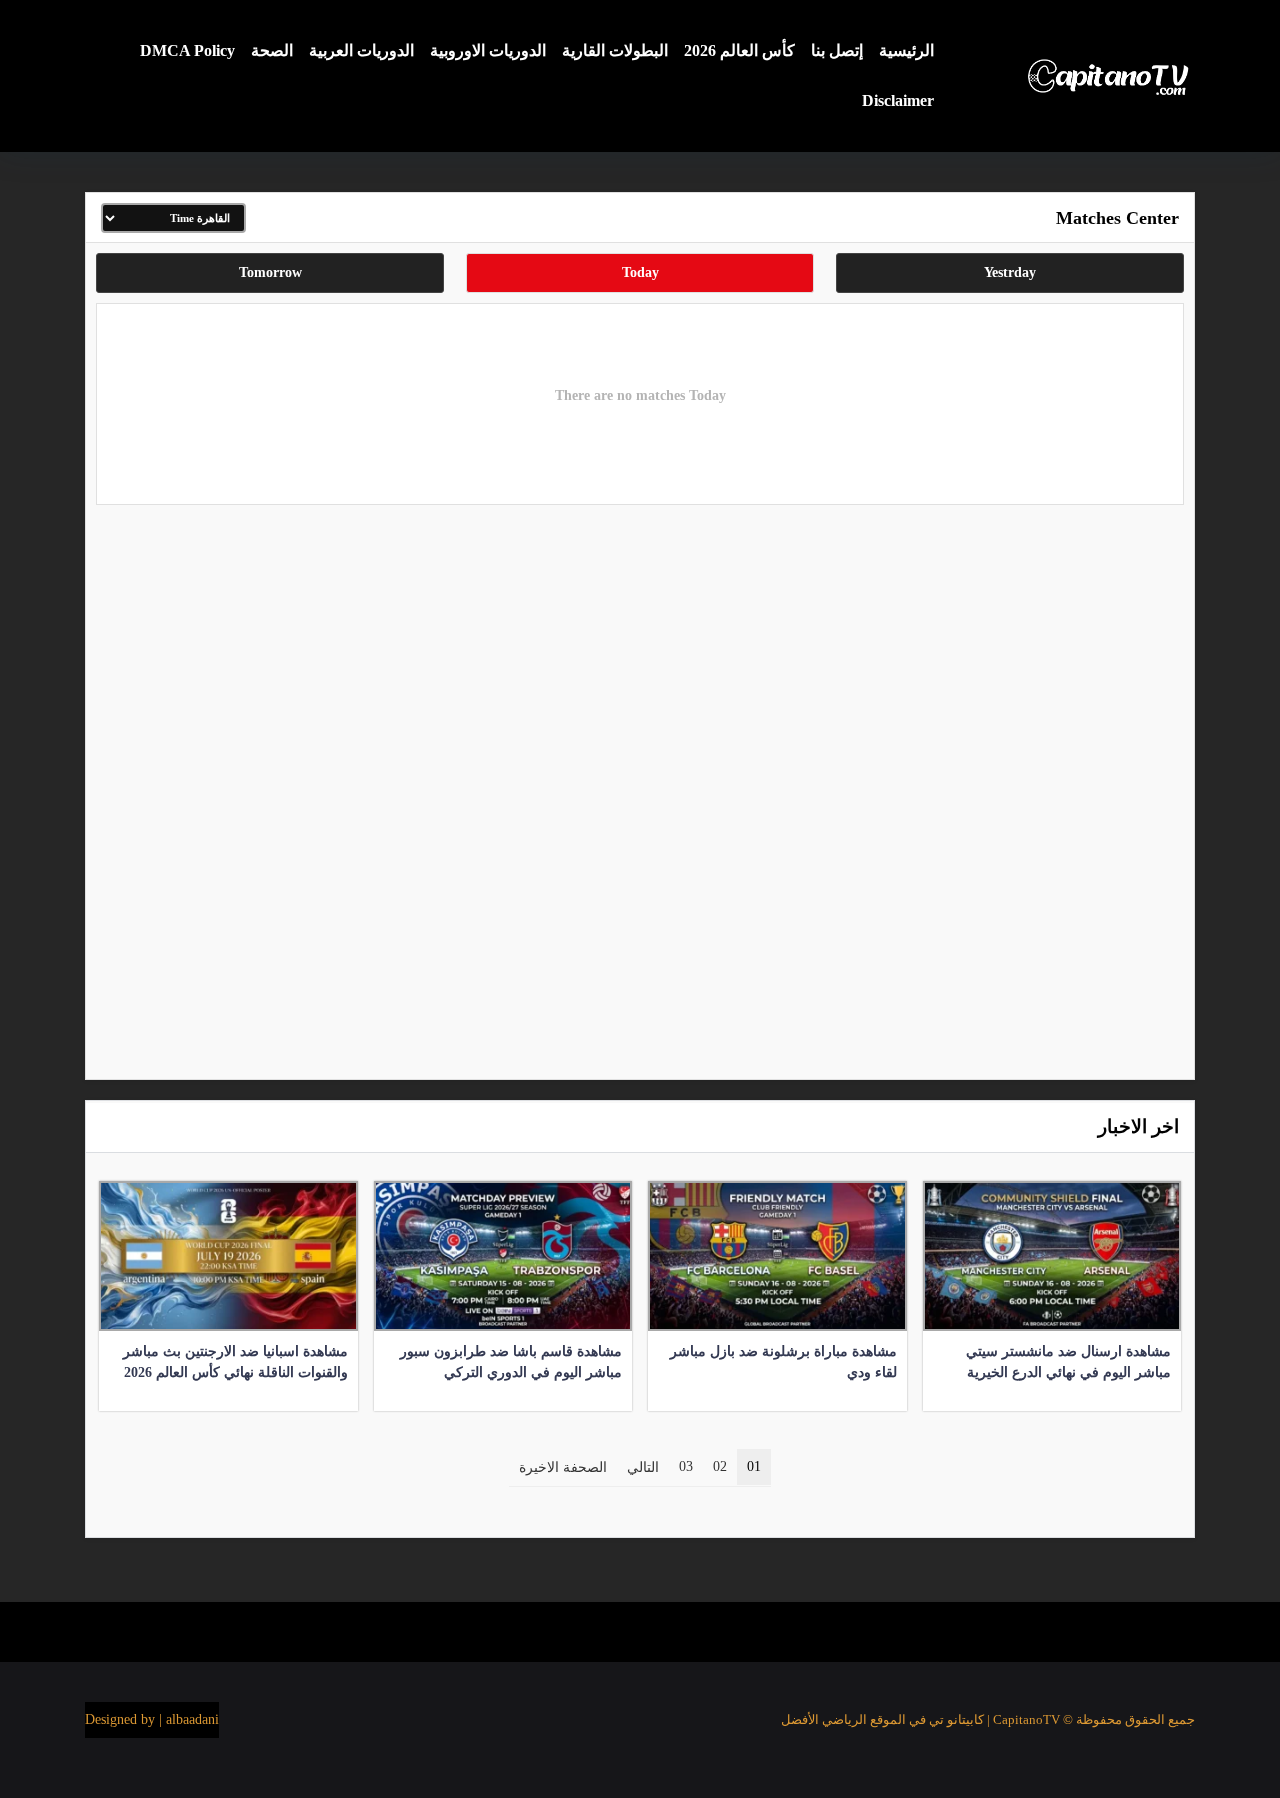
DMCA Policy (187, 50)
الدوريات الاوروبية (488, 50)
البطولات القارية (615, 50)
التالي (643, 1467)
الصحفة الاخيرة (563, 1467)
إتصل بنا (837, 50)
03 (686, 1466)
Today (640, 272)
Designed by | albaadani (152, 1719)
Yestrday (1010, 272)
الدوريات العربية (361, 50)
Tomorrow (270, 272)
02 (720, 1466)
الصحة (272, 50)
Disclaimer (898, 100)
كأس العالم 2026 (739, 50)
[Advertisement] (640, 787)
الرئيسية (906, 50)
